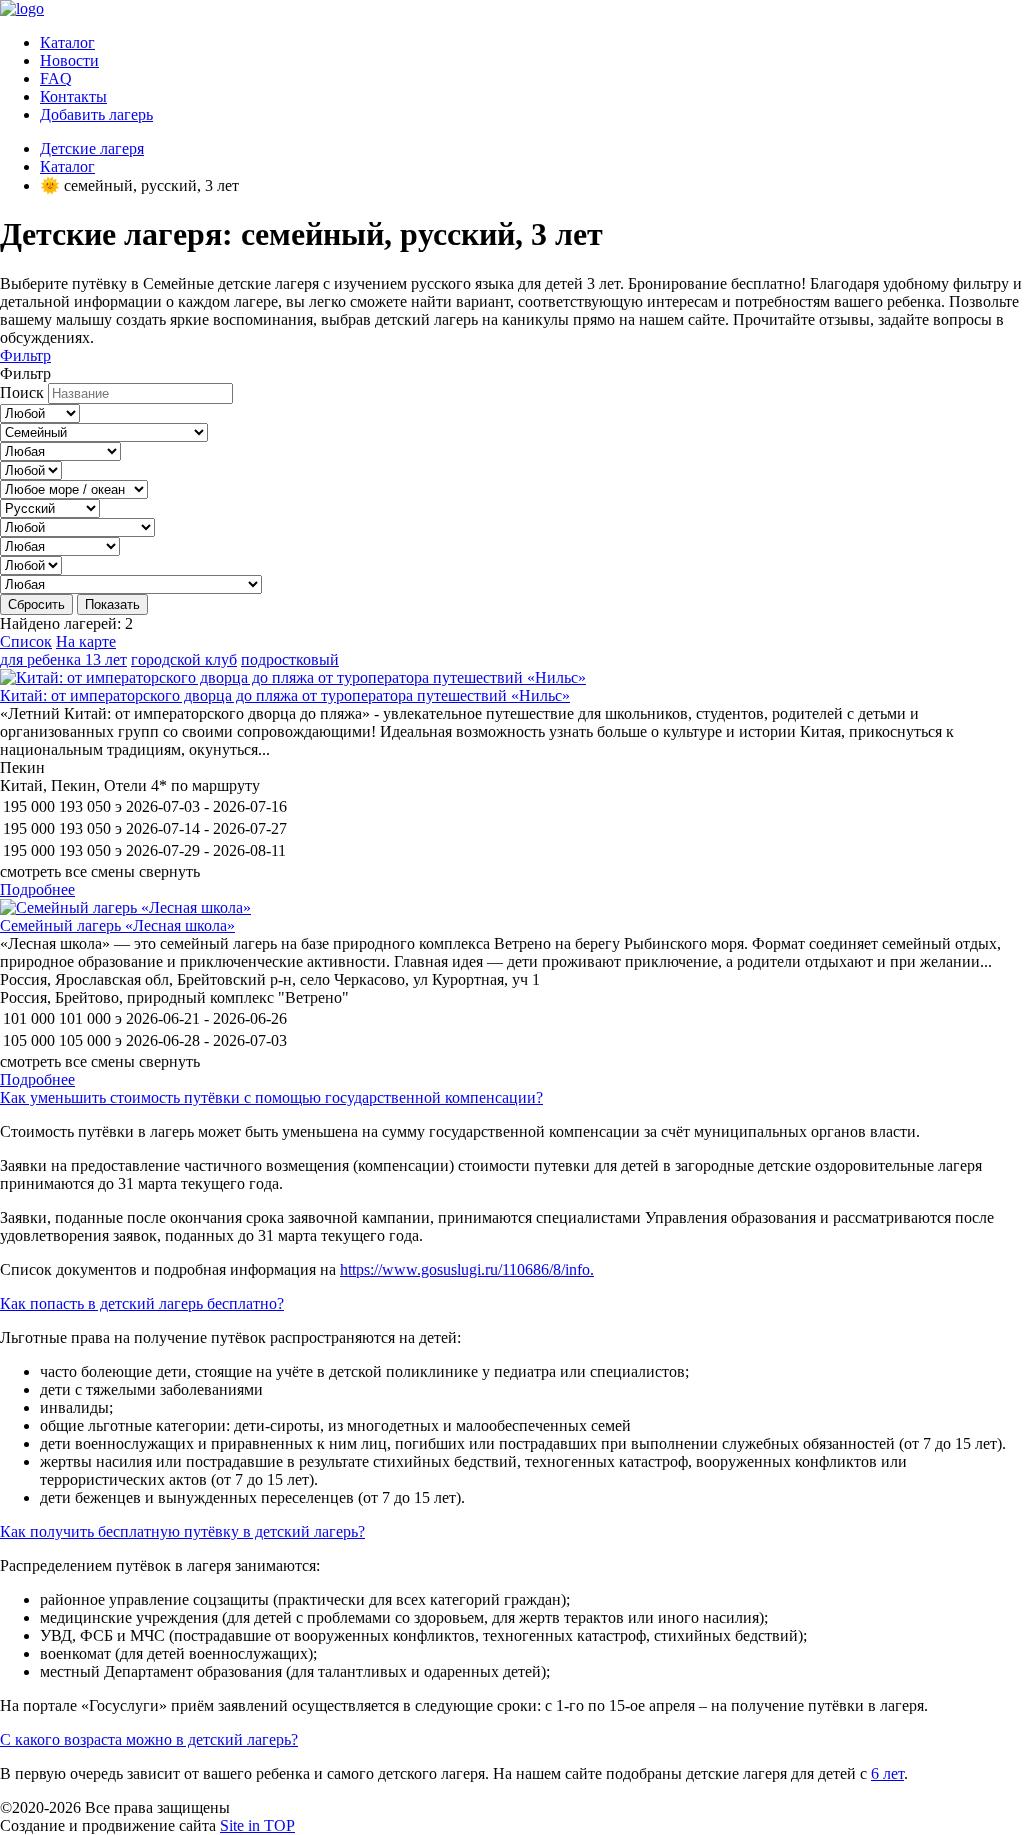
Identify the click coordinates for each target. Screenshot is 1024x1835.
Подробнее (37, 889)
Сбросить (36, 604)
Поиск (22, 392)
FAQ (56, 78)
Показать (112, 604)
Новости (69, 60)
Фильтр (25, 355)
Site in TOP (257, 1825)
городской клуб (184, 659)
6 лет (887, 1773)
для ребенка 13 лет (63, 659)
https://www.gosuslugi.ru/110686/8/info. (467, 1269)
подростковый (290, 659)
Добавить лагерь (96, 114)
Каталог (67, 42)
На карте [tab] (86, 641)
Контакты (73, 96)
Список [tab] (26, 641)
